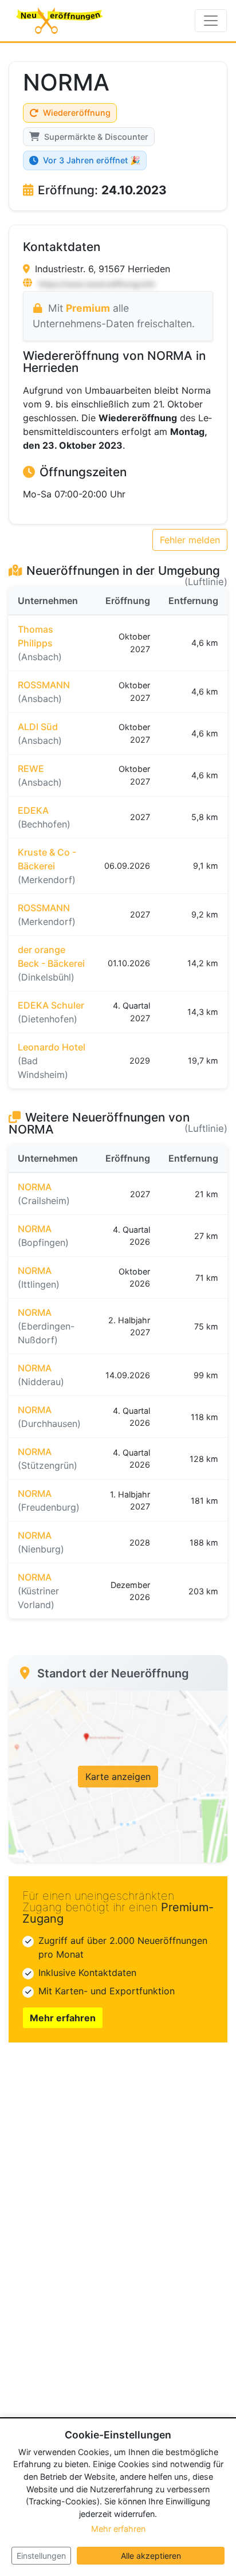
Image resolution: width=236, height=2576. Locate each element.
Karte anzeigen (118, 1777)
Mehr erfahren (63, 2018)
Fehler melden (190, 540)
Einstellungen (41, 2556)
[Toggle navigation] (211, 21)
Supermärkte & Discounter (96, 137)
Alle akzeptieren (151, 2556)
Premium (88, 308)
